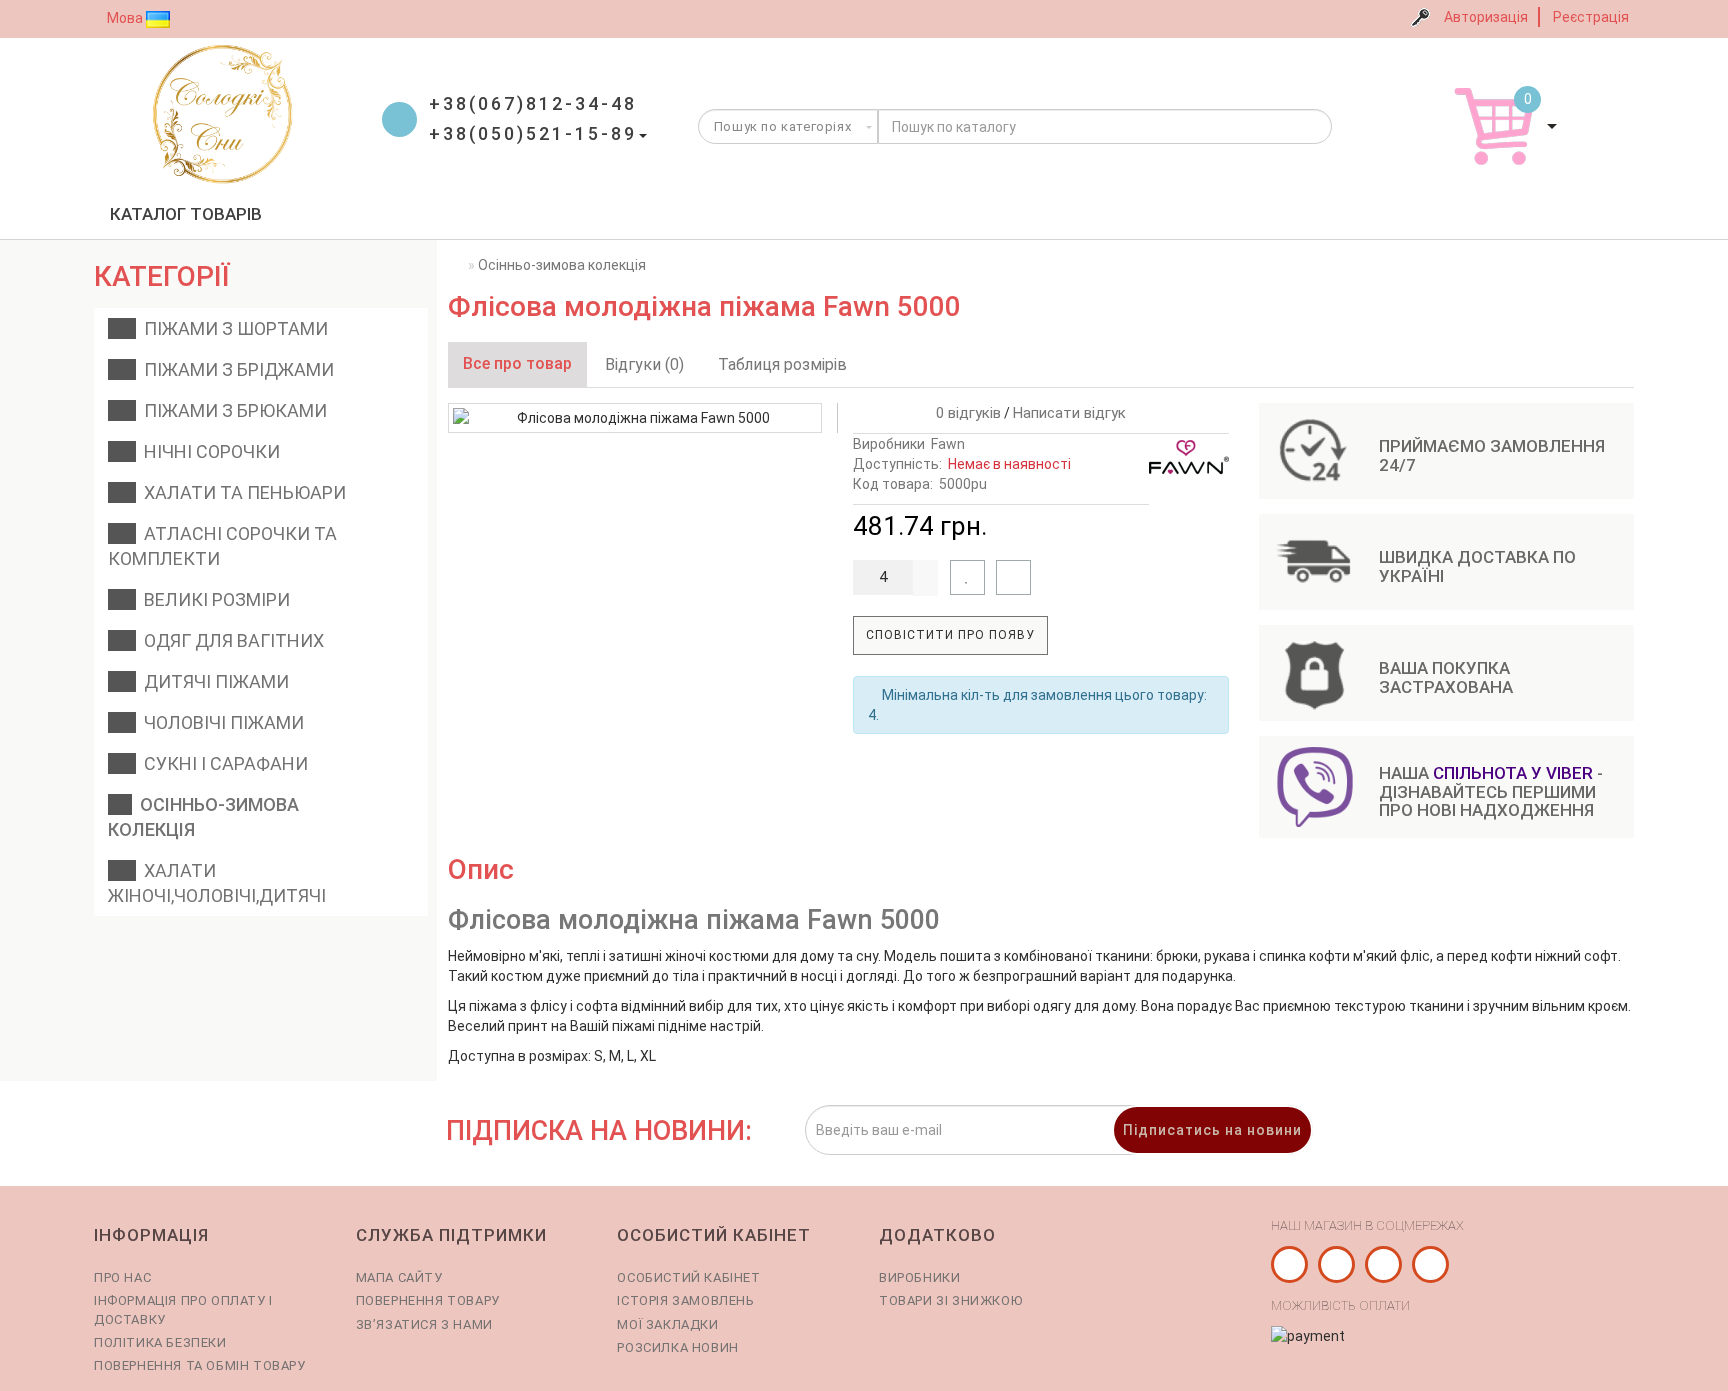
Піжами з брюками (231, 410)
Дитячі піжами (212, 681)
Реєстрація (1591, 17)
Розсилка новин (677, 1347)
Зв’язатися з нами (424, 1324)
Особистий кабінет (688, 1277)
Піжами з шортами (232, 328)
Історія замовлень (685, 1300)
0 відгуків (964, 413)
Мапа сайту (399, 1277)
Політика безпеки (160, 1342)
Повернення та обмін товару (200, 1365)
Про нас (122, 1277)
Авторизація (1486, 17)
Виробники (919, 1277)
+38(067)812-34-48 (533, 103)
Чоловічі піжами (220, 722)
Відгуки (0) (644, 364)
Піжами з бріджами (235, 369)
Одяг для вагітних (230, 640)
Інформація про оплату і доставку (183, 1309)
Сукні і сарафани (222, 763)
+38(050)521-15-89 (533, 133)
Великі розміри (213, 599)
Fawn (948, 444)
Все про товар (517, 363)
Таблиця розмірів (782, 364)
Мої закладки (667, 1324)
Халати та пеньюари (241, 492)
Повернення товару (428, 1300)
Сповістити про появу (950, 635)
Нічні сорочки (208, 451)
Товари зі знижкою (950, 1300)
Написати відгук (1069, 413)
